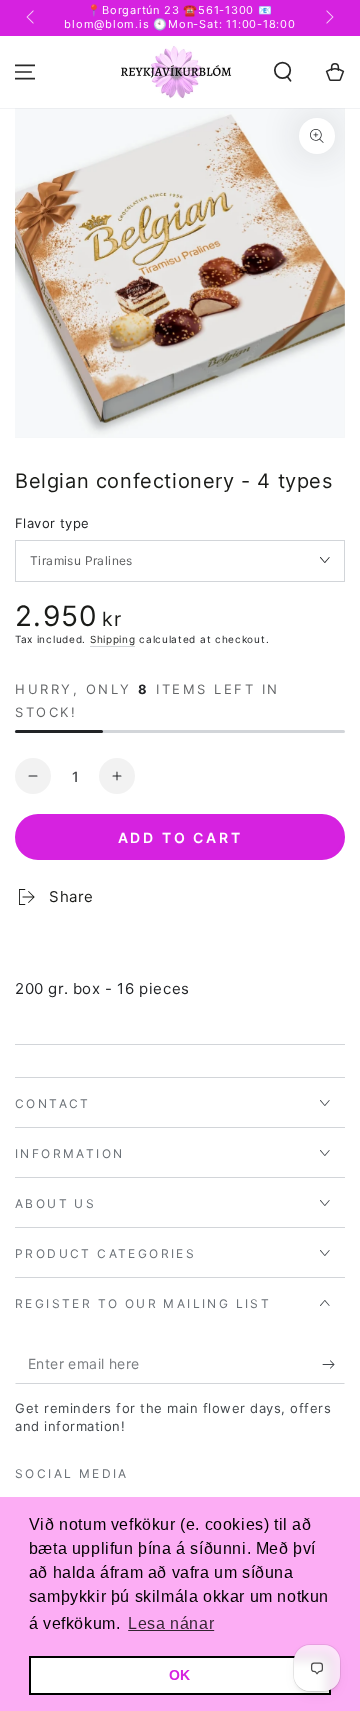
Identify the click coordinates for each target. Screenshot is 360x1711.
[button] (283, 72)
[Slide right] (328, 18)
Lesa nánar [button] (171, 1623)
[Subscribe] (333, 1364)
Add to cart (180, 837)
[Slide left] (32, 18)
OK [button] (180, 1675)
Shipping (113, 639)
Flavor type (52, 523)
